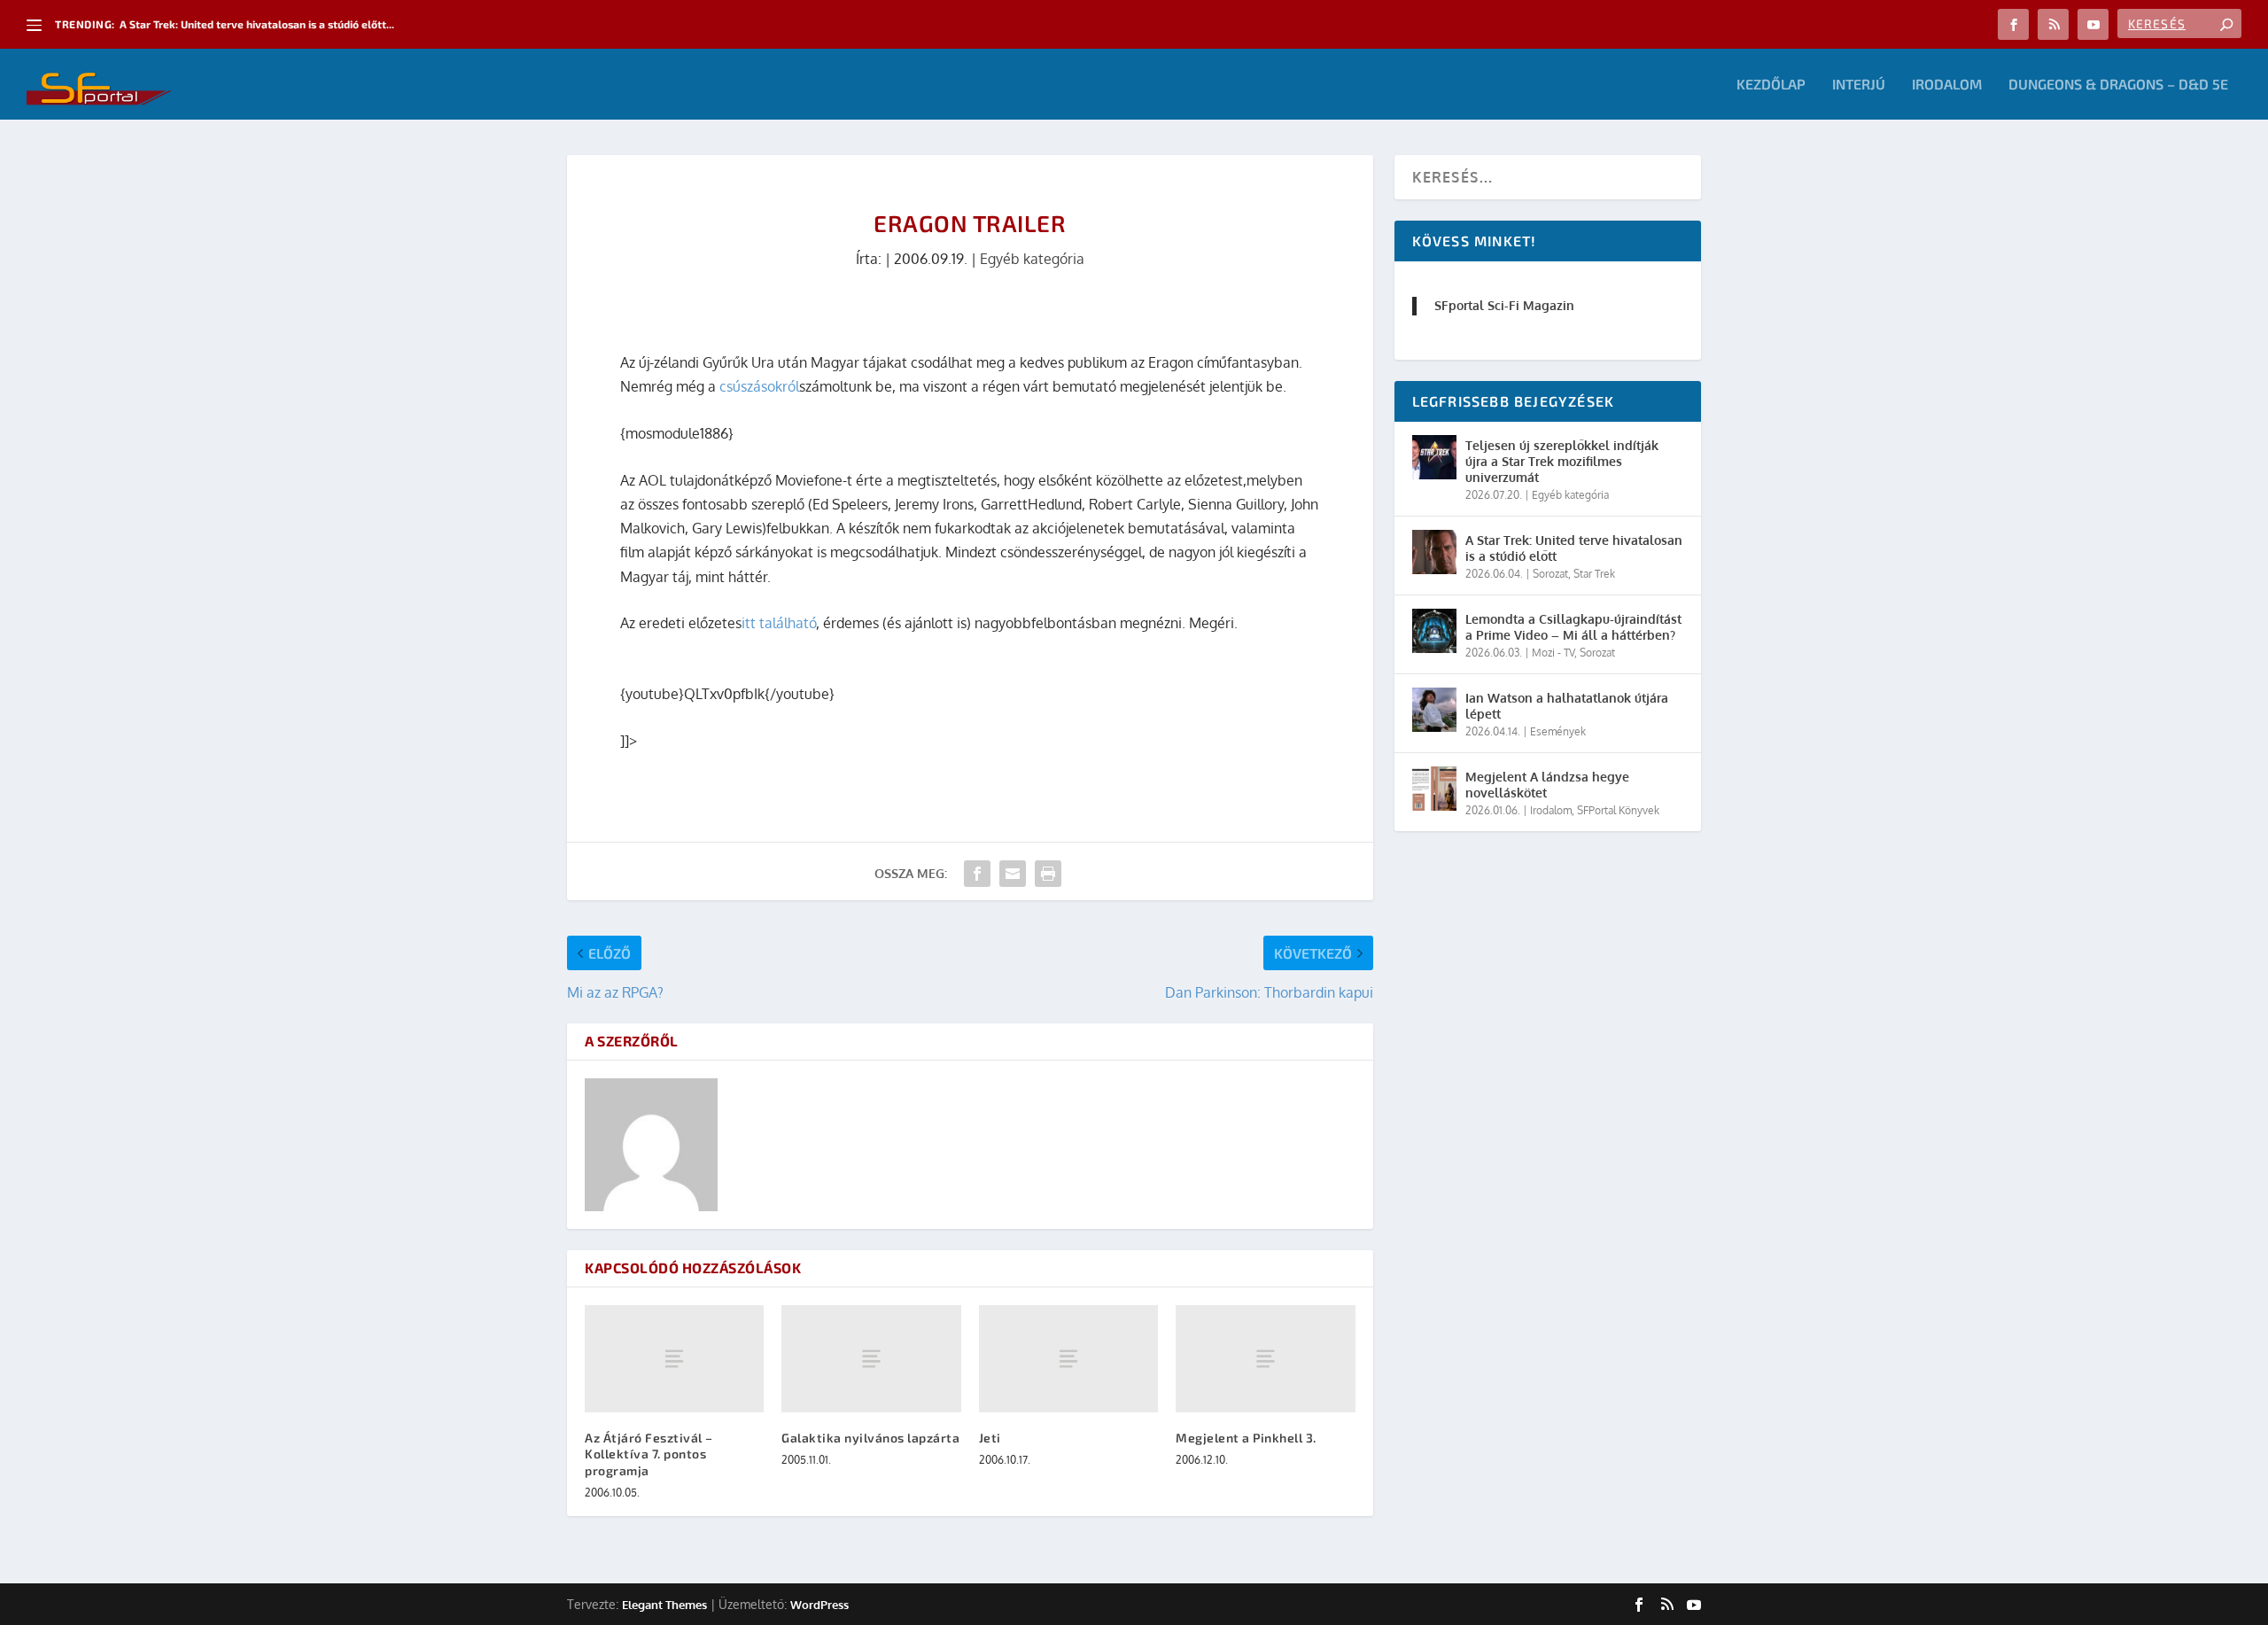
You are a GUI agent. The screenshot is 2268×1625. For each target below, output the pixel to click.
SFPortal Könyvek (1618, 810)
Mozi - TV (1553, 653)
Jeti (990, 1438)
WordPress (819, 1605)
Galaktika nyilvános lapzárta (870, 1438)
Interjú (1859, 85)
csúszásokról (759, 386)
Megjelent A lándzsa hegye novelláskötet (1547, 785)
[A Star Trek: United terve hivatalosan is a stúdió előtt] (1434, 552)
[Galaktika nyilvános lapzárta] (871, 1359)
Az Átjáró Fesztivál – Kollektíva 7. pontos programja (649, 1454)
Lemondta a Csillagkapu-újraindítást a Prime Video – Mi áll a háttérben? (1573, 627)
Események (1558, 731)
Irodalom (1947, 85)
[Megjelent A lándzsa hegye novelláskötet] (1434, 789)
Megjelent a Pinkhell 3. (1246, 1438)
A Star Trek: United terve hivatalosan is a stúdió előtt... (257, 24)
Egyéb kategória (1032, 259)
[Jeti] (1068, 1359)
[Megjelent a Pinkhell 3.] (1265, 1359)
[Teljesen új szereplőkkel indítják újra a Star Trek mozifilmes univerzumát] (1434, 457)
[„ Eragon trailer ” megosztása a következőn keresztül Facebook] (977, 874)
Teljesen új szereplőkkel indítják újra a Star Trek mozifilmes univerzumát (1562, 461)
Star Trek (1594, 574)
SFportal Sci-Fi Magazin (1504, 305)
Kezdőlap (1771, 85)
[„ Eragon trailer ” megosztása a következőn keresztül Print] (1048, 874)
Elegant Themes (664, 1605)
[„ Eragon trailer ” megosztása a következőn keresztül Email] (1013, 874)
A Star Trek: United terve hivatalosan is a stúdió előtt (1574, 548)
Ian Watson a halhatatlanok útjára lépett (1567, 706)
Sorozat (1550, 574)
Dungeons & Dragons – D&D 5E (2118, 85)
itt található (779, 623)
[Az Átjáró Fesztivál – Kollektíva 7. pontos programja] (674, 1359)
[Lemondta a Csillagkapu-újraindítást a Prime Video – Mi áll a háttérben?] (1434, 631)
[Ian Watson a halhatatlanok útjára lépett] (1434, 710)
